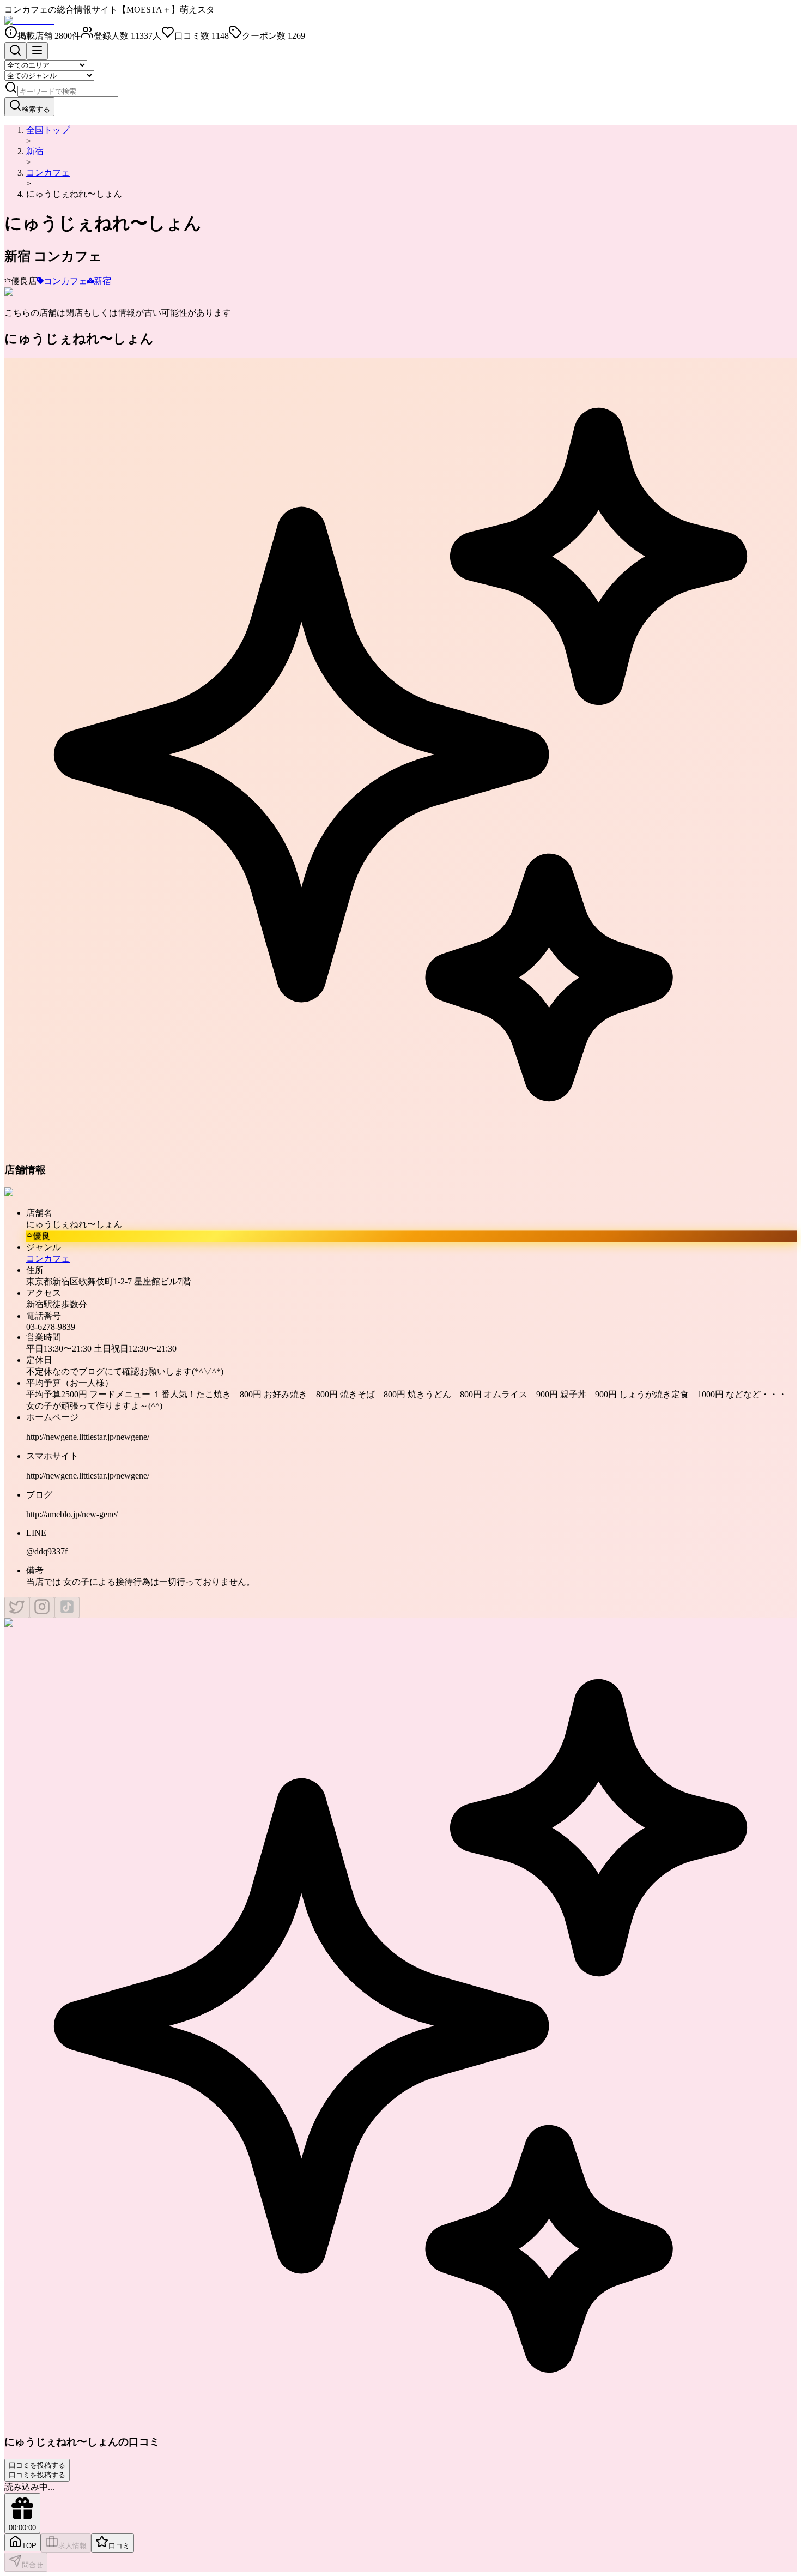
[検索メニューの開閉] (15, 51)
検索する (36, 109)
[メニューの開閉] (37, 51)
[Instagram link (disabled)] (42, 1607)
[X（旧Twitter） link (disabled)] (17, 1607)
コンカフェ (48, 173)
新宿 (35, 151)
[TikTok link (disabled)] (67, 1607)
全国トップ (48, 130)
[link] (74, 194)
